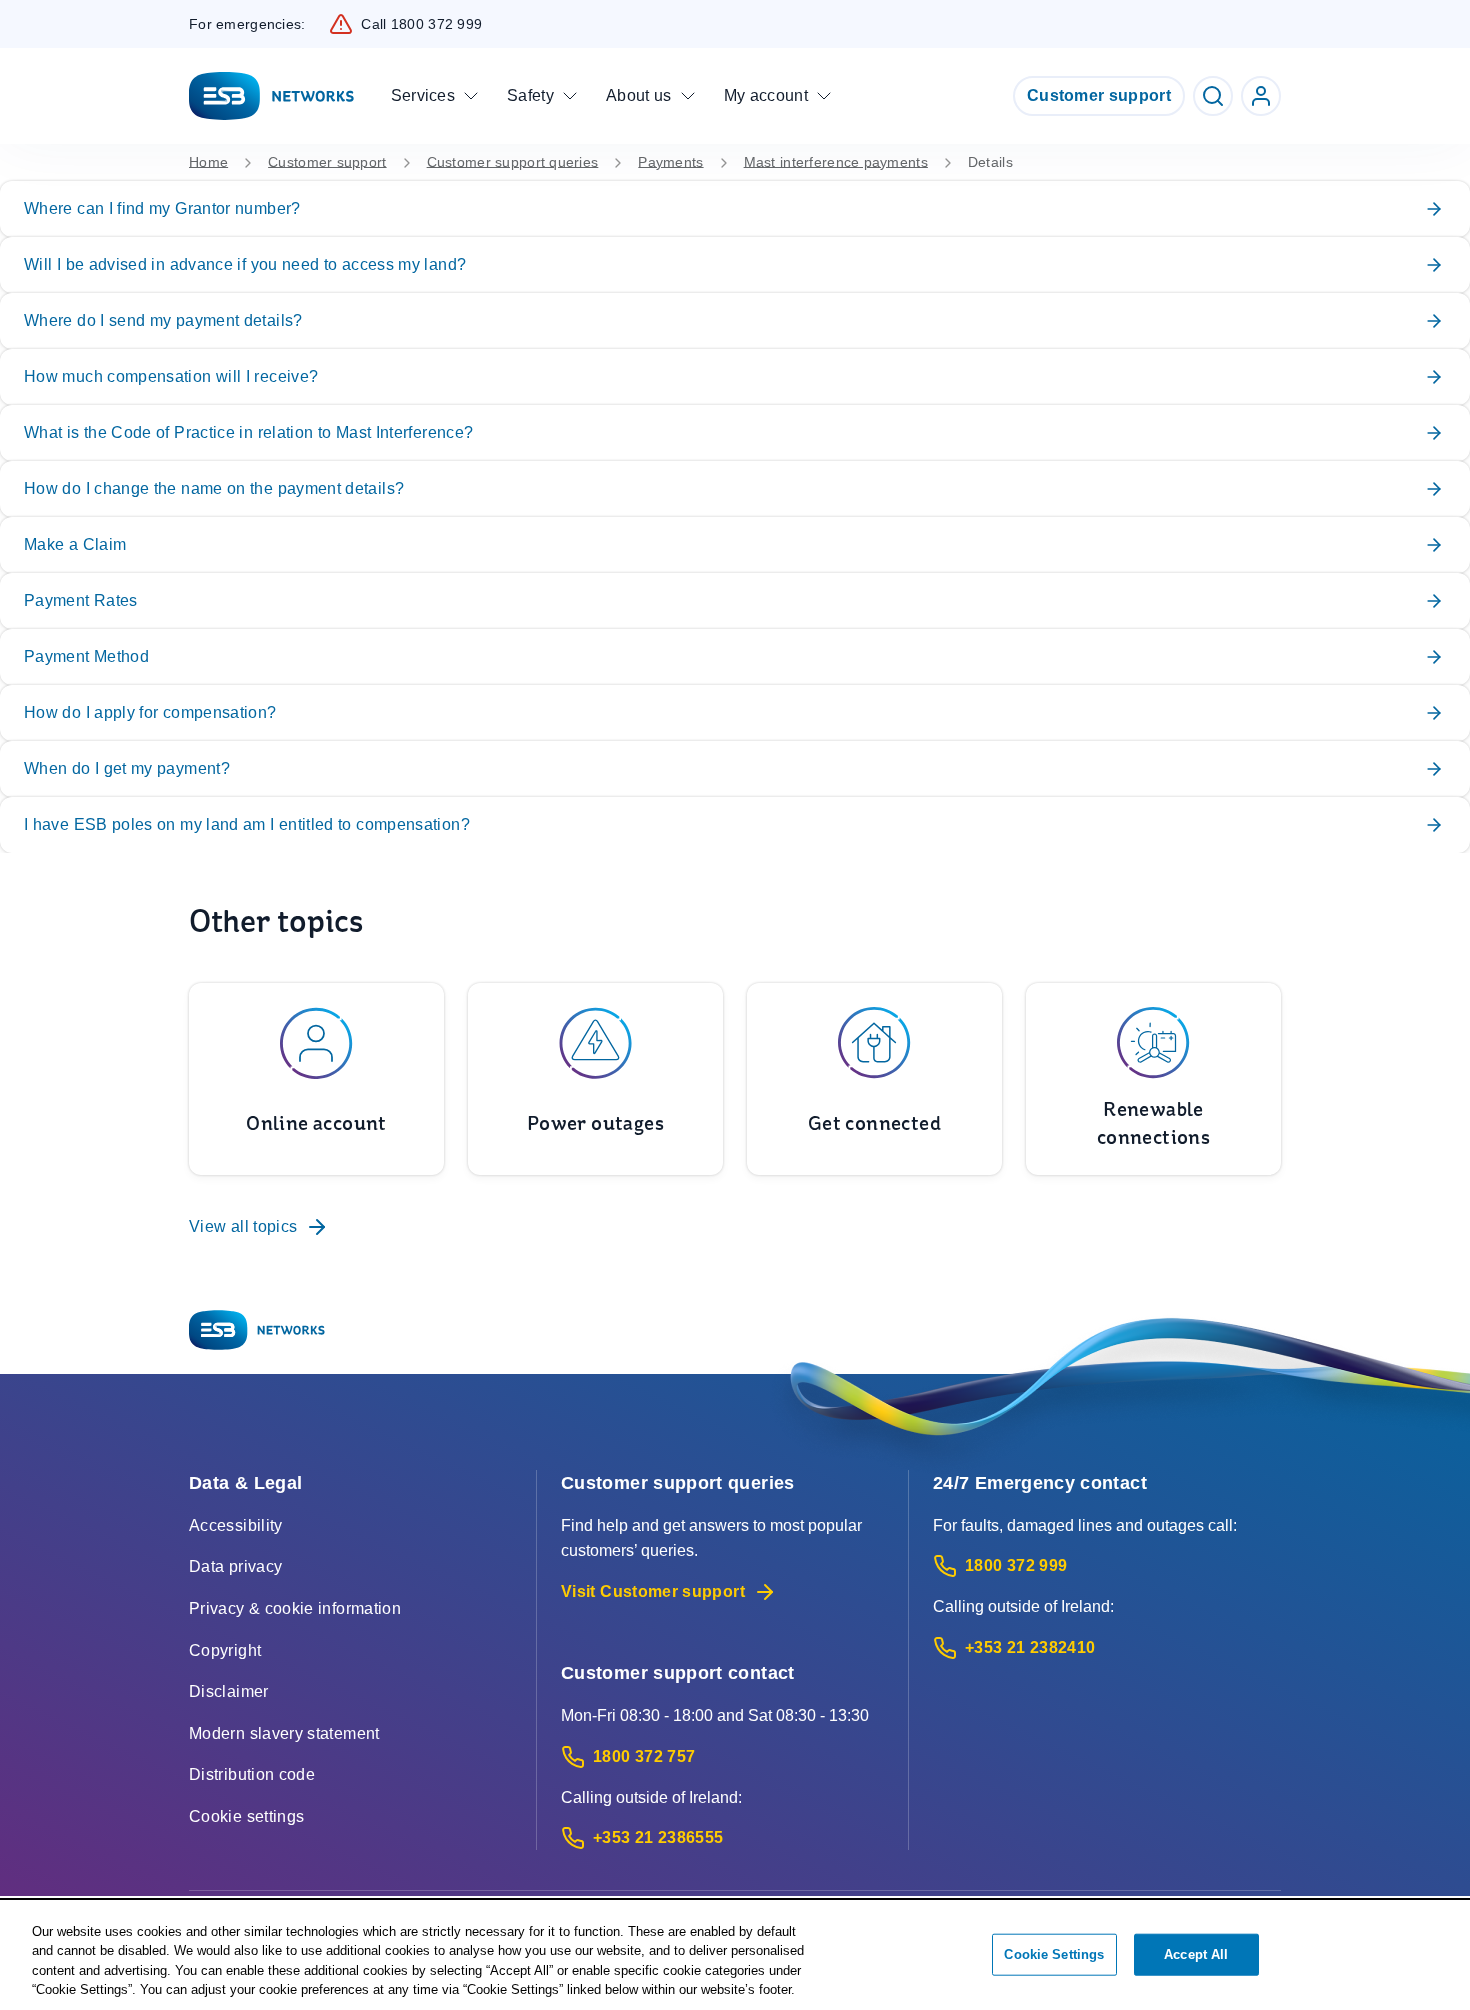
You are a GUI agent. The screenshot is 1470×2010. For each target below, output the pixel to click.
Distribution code (252, 1774)
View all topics (243, 1226)
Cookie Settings (1054, 1954)
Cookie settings (246, 1816)
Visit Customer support (653, 1591)
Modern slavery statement (284, 1733)
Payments (670, 162)
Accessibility (236, 1525)
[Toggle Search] (1213, 96)
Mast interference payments (836, 162)
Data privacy (235, 1566)
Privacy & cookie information (295, 1608)
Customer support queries (513, 162)
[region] (735, 1956)
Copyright (225, 1650)
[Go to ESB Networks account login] (1261, 96)
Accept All (1196, 1954)
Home (208, 162)
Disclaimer (229, 1691)
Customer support (1099, 95)
